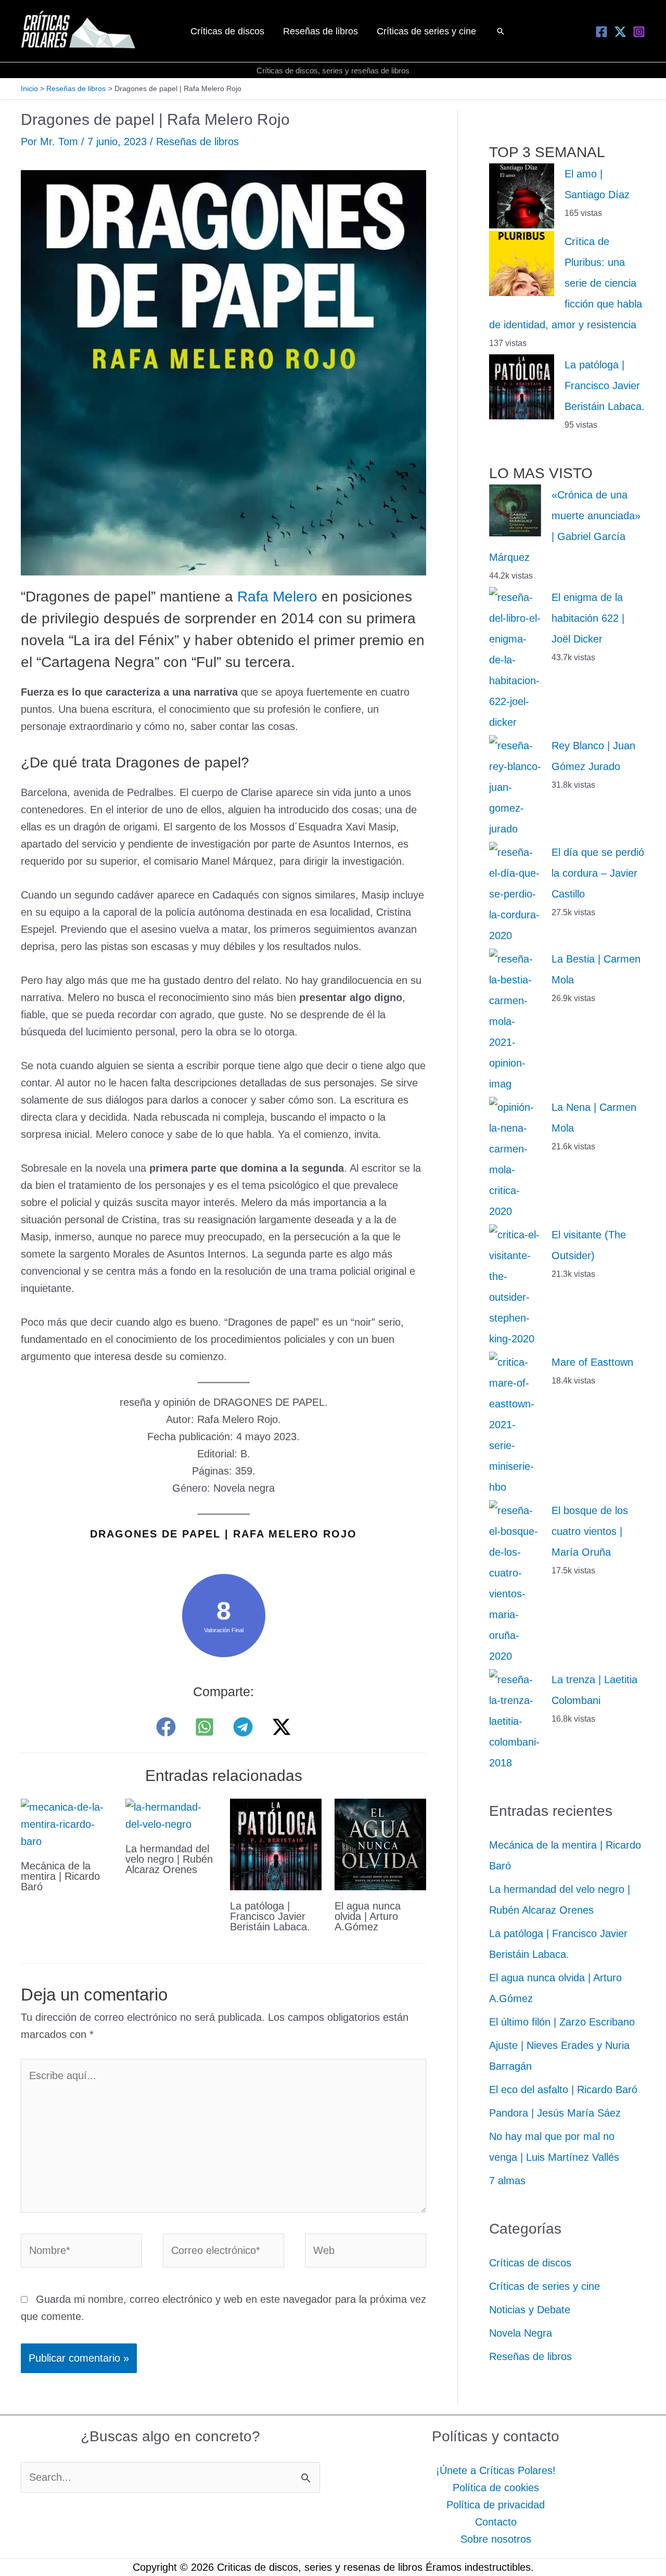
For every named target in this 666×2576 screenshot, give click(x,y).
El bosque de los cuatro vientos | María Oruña (590, 1531)
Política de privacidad (496, 2505)
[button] (501, 31)
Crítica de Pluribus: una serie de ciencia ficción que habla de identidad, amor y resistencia (566, 283)
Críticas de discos (530, 2263)
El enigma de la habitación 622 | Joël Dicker (588, 618)
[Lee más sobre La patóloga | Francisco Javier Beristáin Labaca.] (276, 1843)
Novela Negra (521, 2333)
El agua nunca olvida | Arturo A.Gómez (368, 1916)
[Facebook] (601, 32)
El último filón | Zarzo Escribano (562, 2022)
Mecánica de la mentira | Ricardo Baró (60, 1876)
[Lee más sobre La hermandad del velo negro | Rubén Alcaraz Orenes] (171, 1815)
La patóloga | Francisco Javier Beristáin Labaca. (270, 1916)
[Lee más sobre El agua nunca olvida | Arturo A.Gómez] (380, 1843)
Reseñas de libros (197, 142)
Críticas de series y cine (545, 2286)
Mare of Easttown (592, 1362)
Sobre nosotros (496, 2539)
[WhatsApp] (204, 1727)
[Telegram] (243, 1727)
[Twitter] (620, 32)
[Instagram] (639, 32)
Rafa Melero (277, 597)
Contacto (496, 2522)
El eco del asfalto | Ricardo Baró (563, 2090)
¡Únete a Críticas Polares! (496, 2470)
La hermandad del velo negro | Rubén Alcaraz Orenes (169, 1859)
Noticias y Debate (530, 2310)
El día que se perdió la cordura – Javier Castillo (598, 873)
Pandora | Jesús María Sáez (555, 2113)
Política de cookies (496, 2488)
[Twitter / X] (281, 1727)
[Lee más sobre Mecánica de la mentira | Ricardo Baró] (67, 1823)
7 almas (507, 2181)
